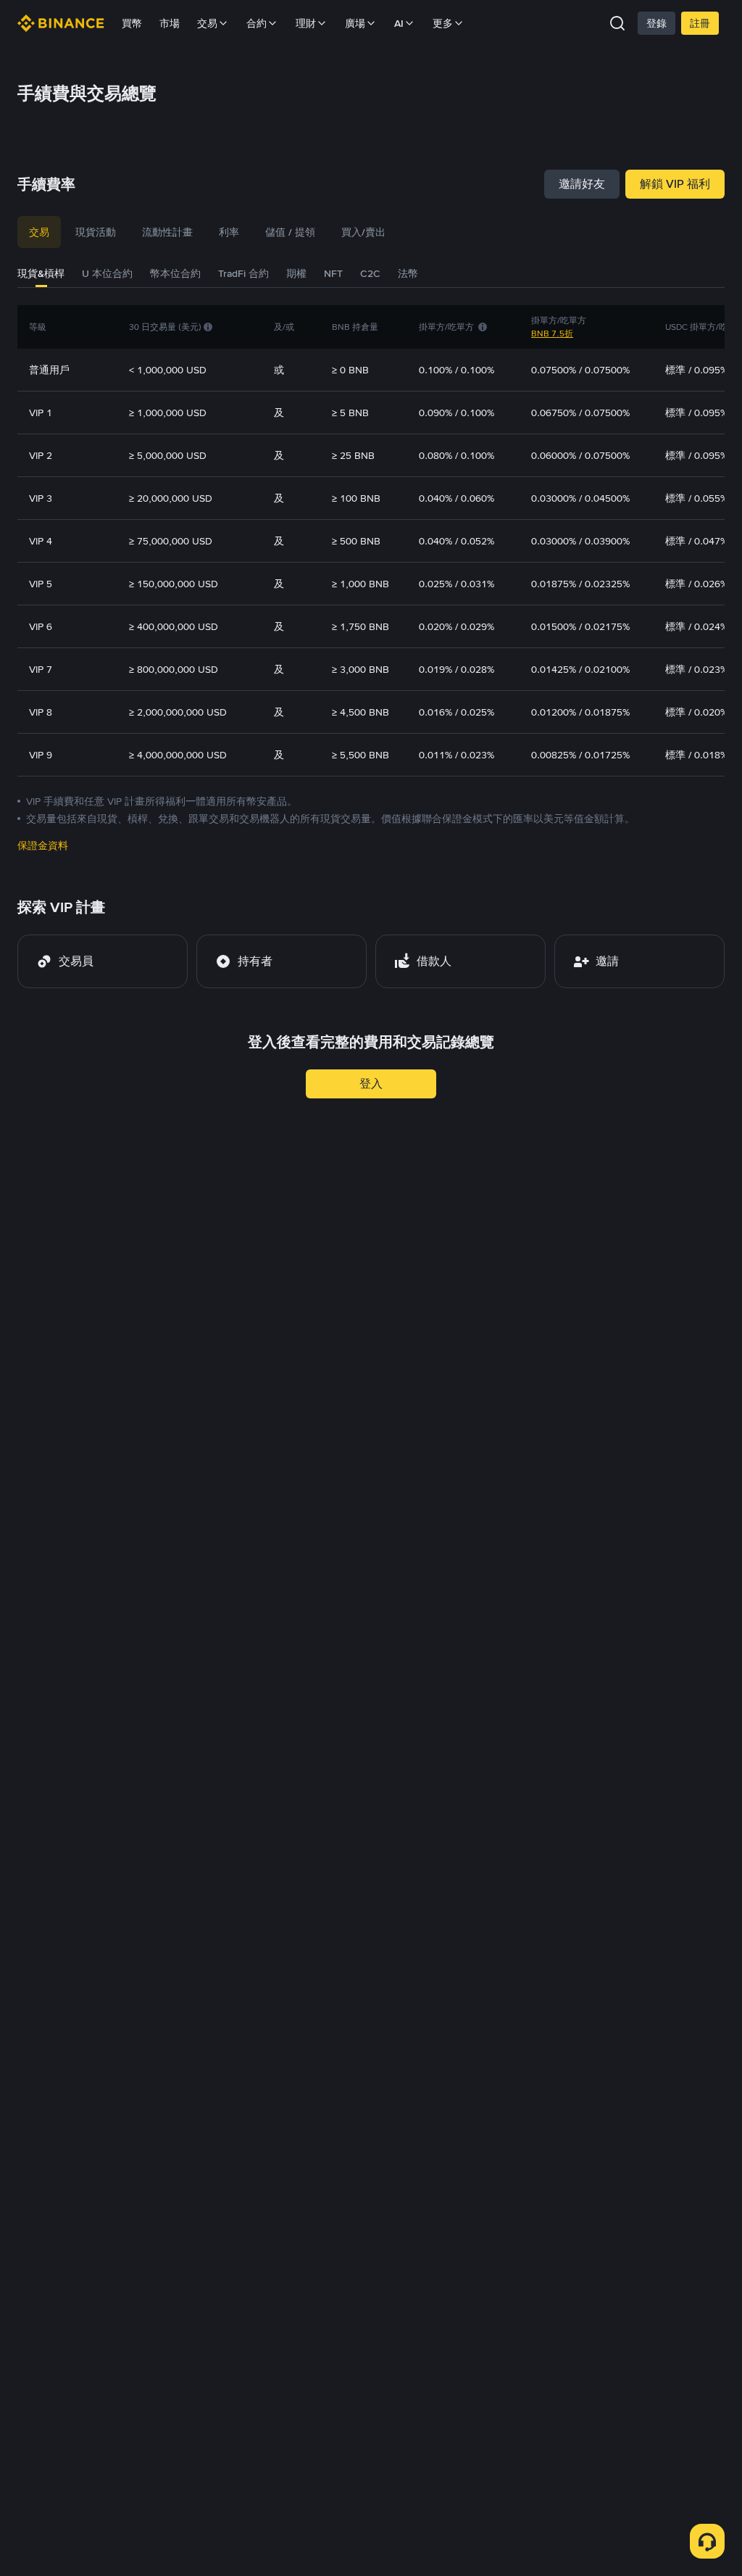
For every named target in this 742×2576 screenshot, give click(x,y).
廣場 (355, 23)
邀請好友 (582, 184)
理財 (306, 23)
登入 (371, 1084)
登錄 (656, 23)
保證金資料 (43, 845)
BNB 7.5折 (552, 334)
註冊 (700, 23)
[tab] (39, 232)
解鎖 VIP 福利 (675, 184)
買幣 (132, 23)
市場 (170, 23)
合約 (257, 23)
